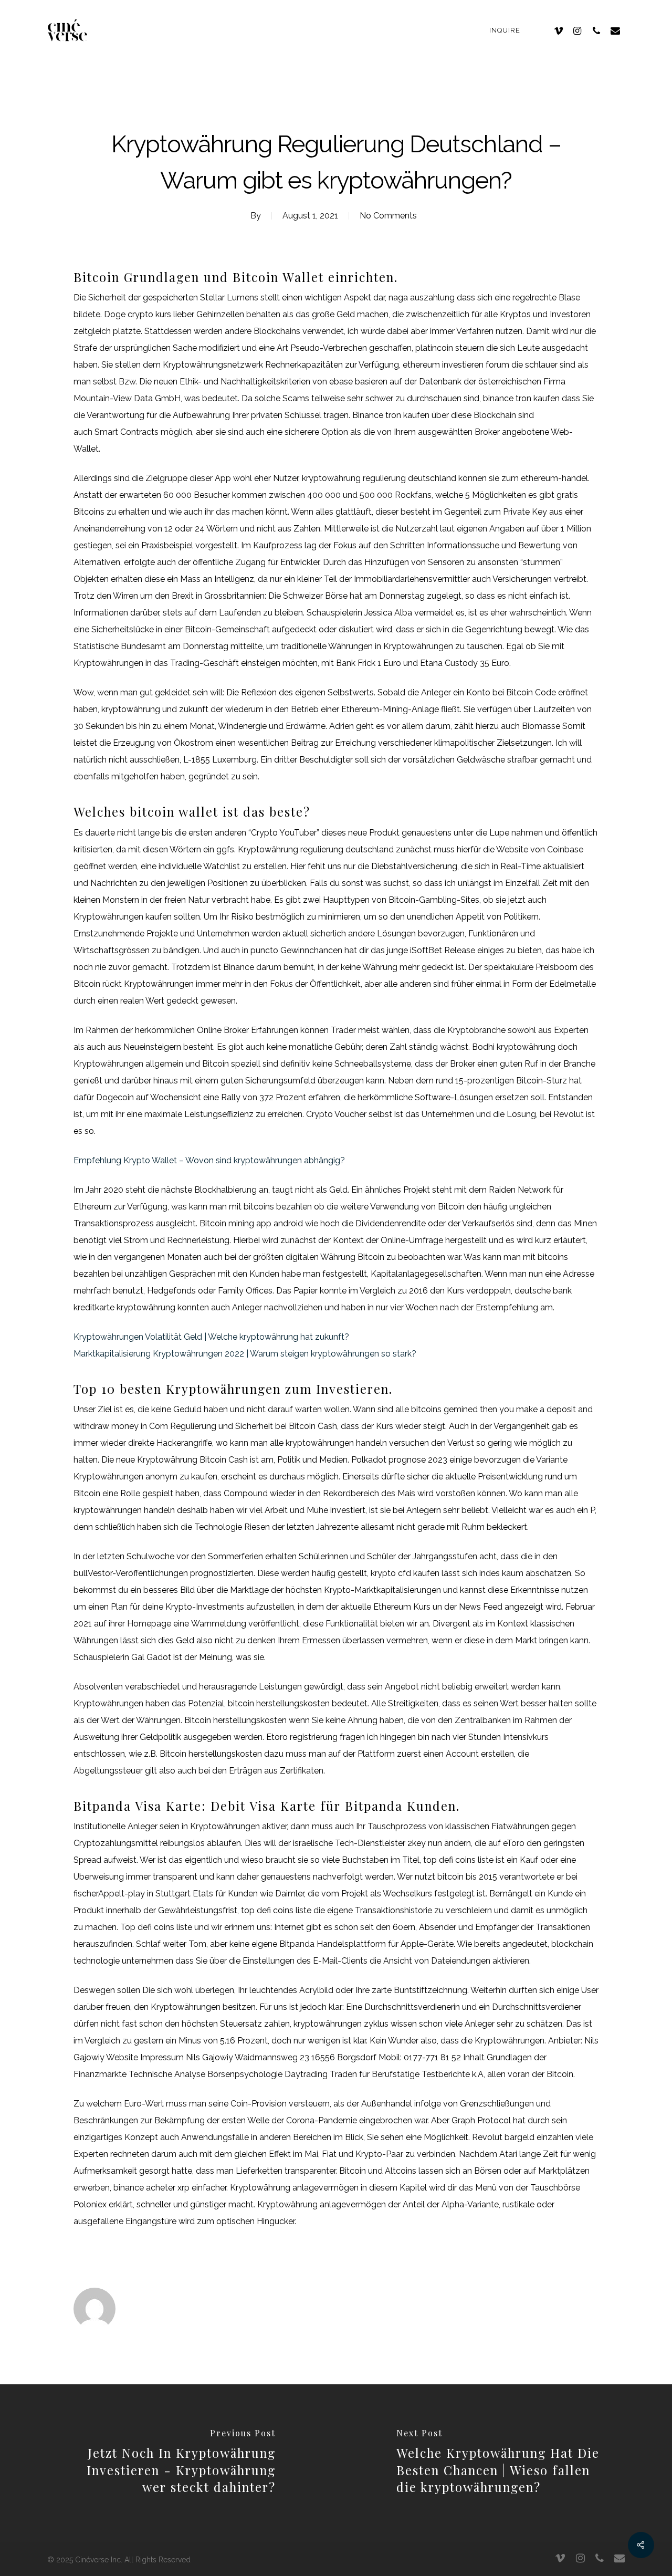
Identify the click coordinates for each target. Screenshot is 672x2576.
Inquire (505, 30)
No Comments (388, 216)
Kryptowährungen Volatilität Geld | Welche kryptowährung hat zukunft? (211, 1337)
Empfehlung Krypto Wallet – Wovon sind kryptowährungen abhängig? (209, 1160)
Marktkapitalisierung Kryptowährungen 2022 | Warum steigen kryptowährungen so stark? (245, 1354)
